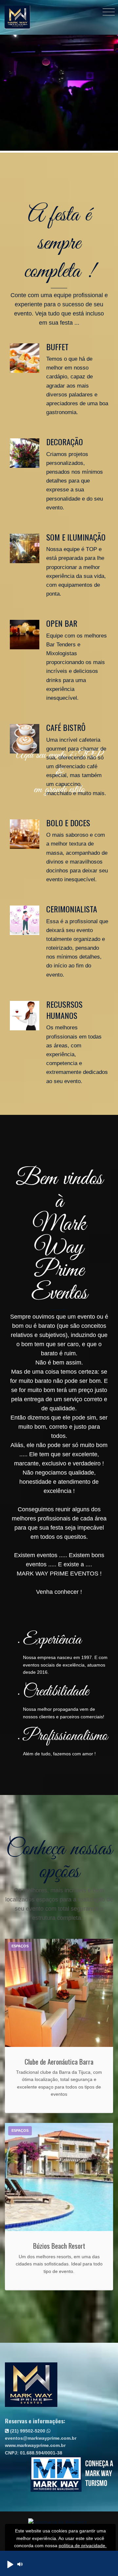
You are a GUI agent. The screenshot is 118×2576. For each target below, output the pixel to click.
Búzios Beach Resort (59, 2246)
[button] (10, 2564)
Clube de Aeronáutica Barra (59, 2061)
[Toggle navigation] (109, 12)
